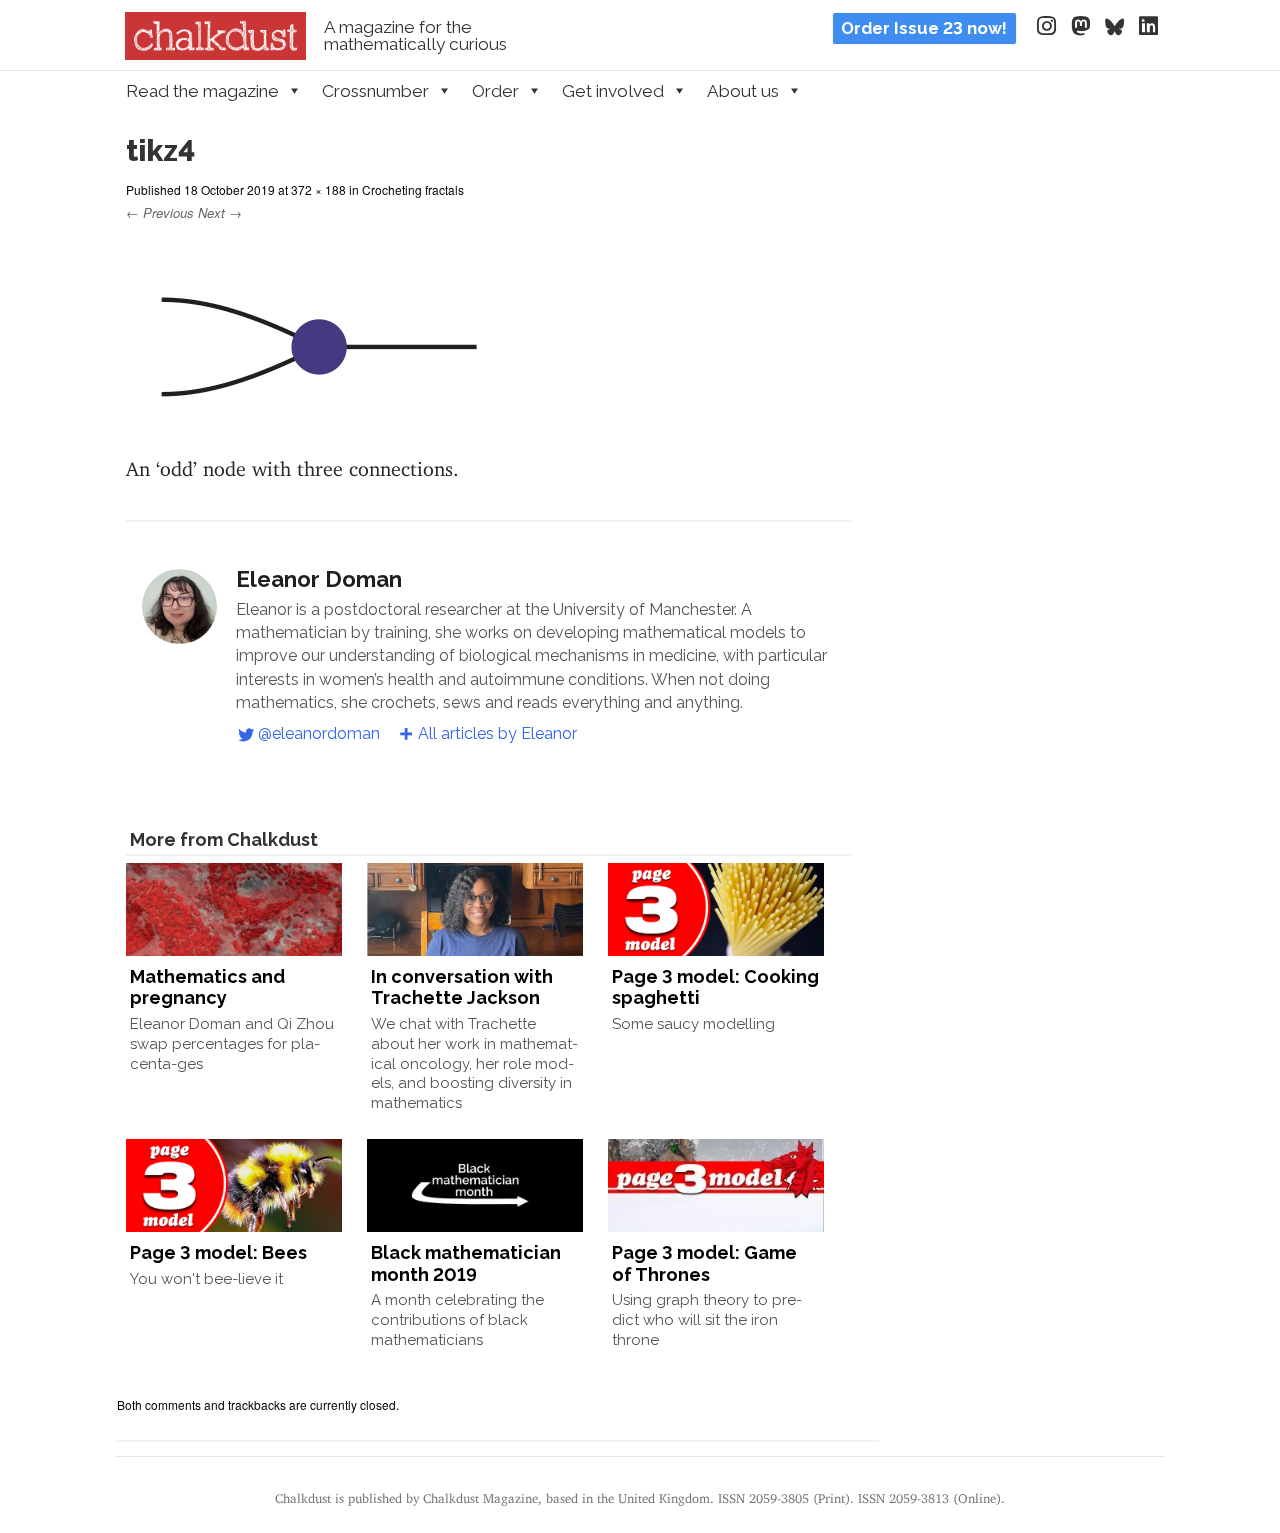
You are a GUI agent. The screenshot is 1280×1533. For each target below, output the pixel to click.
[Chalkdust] (215, 54)
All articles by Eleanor (497, 733)
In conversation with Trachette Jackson (462, 987)
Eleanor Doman (319, 579)
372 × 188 (318, 189)
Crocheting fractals (413, 189)
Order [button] (495, 91)
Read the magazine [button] (202, 91)
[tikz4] (312, 431)
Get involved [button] (613, 91)
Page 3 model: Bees (218, 1252)
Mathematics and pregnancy (207, 987)
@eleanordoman (319, 733)
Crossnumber (375, 91)
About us (743, 91)
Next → (220, 212)
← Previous (160, 212)
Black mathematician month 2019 (466, 1263)
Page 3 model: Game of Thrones (704, 1263)
